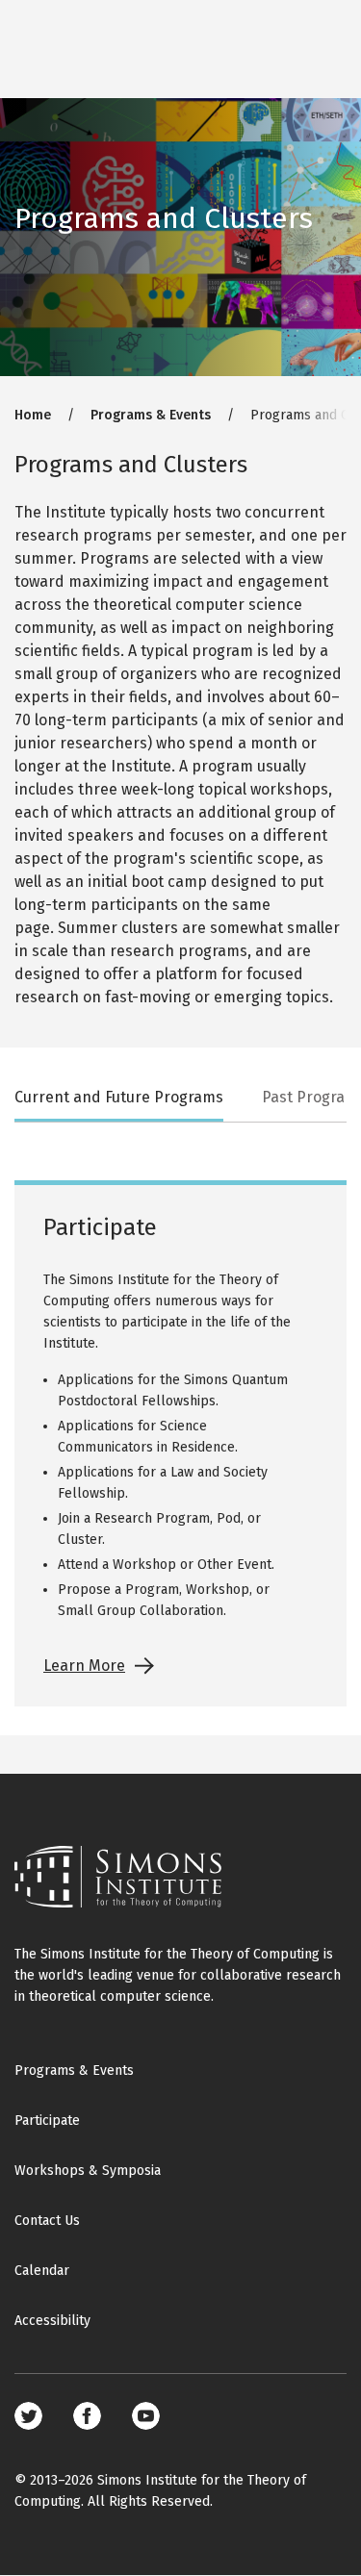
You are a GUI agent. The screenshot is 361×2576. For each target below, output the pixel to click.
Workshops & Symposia (88, 2171)
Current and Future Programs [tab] (119, 1097)
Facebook (87, 2416)
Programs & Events (151, 415)
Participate (47, 2121)
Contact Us (47, 2221)
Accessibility (52, 2321)
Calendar (42, 2271)
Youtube (146, 2416)
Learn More (84, 1666)
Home (33, 415)
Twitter (28, 2416)
